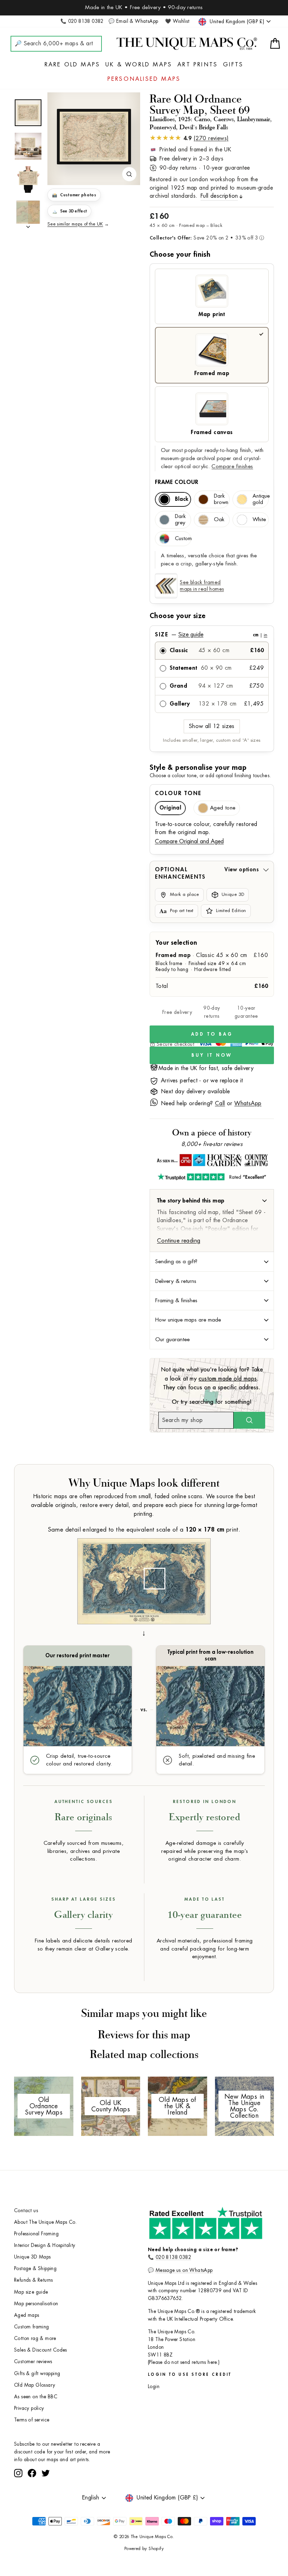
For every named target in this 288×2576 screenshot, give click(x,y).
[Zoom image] (129, 174)
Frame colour (177, 482)
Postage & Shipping (35, 2269)
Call (220, 1103)
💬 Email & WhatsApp (133, 21)
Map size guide (31, 2292)
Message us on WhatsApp (184, 2270)
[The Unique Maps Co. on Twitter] (46, 2499)
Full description (219, 196)
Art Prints (198, 65)
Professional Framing (36, 2234)
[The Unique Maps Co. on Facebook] (32, 2499)
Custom (183, 539)
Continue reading (179, 1241)
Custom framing (32, 2327)
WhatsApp (248, 1103)
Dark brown (221, 499)
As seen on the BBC (36, 2397)
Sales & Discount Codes (41, 2350)
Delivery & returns (176, 1281)
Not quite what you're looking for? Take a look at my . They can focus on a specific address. (212, 1379)
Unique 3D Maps (32, 2257)
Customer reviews (33, 2362)
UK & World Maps (139, 65)
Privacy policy (29, 2408)
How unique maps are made (188, 1320)
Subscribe (100, 2480)
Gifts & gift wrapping (37, 2374)
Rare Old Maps (73, 65)
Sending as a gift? (176, 1261)
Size (211, 635)
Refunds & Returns (34, 2280)
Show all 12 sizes (212, 726)
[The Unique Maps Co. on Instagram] (18, 2499)
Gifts (233, 65)
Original (170, 808)
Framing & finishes (176, 1300)
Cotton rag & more (35, 2338)
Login (154, 2387)
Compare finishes (232, 467)
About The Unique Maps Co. (45, 2222)
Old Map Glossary (35, 2385)
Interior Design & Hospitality (45, 2245)
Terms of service (32, 2420)
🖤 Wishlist (177, 21)
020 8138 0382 (173, 2257)
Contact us (26, 2211)
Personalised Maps (144, 79)
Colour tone (178, 793)
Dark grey (180, 520)
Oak (219, 520)
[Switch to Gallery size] (94, 137)
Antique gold (261, 499)
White (259, 520)
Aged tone (223, 808)
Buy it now (212, 1055)
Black (182, 499)
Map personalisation (36, 2304)
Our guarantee (172, 1339)
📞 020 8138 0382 (82, 21)
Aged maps (27, 2315)
